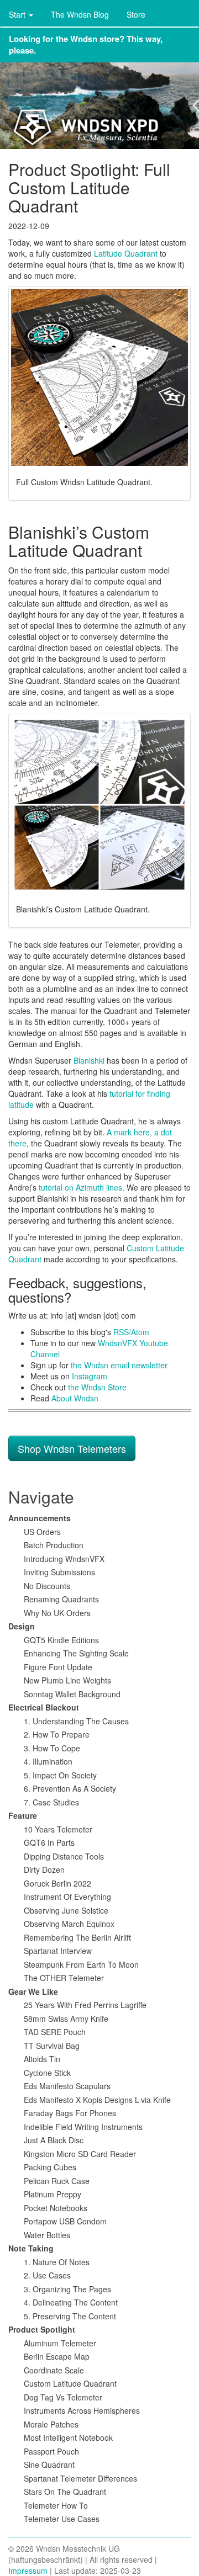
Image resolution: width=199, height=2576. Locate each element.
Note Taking (31, 2248)
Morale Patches (51, 2424)
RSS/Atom (131, 1332)
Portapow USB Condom (65, 2221)
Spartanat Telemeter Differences (80, 2478)
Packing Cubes (50, 2167)
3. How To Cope (52, 1748)
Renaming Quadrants (61, 1599)
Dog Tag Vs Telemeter (63, 2397)
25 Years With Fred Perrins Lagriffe (85, 2005)
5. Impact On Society (60, 1775)
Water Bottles (47, 2235)
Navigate (41, 1497)
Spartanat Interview (58, 1951)
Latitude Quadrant (126, 253)
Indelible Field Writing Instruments (83, 2127)
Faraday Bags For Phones (70, 2113)
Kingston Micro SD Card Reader (80, 2154)
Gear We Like (33, 1991)
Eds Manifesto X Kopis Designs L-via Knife (97, 2100)
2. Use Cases (47, 2275)
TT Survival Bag (52, 2046)
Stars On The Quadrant (65, 2492)
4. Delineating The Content (71, 2302)
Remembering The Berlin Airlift (77, 1937)
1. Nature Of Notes (57, 2262)
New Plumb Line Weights (67, 1680)
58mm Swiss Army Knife (66, 2019)
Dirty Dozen (44, 1869)
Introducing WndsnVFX (64, 1559)
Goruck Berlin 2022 (57, 1883)
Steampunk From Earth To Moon (81, 1964)
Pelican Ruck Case (57, 2181)
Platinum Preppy (53, 2194)
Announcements (40, 1518)
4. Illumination (48, 1761)
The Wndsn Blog (80, 14)
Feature (23, 1815)
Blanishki (89, 1060)
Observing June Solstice (66, 1910)
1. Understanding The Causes (76, 1721)
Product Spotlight (42, 2329)
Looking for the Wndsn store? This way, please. (86, 44)
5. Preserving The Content (70, 2316)
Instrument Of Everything (67, 1897)
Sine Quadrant (49, 2465)
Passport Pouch (51, 2451)
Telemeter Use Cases (62, 2519)
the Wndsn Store (97, 1387)
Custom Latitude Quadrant (70, 2383)
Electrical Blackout (44, 1707)
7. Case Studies (51, 1802)
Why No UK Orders (57, 1613)
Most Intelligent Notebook (68, 2437)
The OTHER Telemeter (64, 1978)
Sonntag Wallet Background (72, 1694)
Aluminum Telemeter (60, 2343)
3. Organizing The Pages (67, 2289)
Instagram (90, 1376)
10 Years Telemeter (58, 1829)
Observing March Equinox (69, 1924)
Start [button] (18, 14)
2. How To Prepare (57, 1734)
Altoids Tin (42, 2059)
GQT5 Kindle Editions (61, 1640)
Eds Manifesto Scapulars (67, 2086)
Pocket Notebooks (56, 2208)
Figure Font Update (58, 1667)
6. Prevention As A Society (70, 1788)
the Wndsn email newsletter (119, 1365)
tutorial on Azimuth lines (80, 1187)
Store (136, 14)
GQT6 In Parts (49, 1842)
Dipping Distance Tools (64, 1856)
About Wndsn (75, 1398)
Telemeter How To (56, 2505)
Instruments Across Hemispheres (82, 2410)
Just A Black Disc (54, 2140)
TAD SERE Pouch (55, 2032)
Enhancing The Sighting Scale (76, 1653)
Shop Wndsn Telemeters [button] (72, 1448)
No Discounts (47, 1586)
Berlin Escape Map (57, 2356)
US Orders (42, 1532)
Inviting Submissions (59, 1572)
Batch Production (54, 1545)
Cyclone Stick (47, 2073)
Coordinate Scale (54, 2370)
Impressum (28, 2570)
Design (22, 1626)
